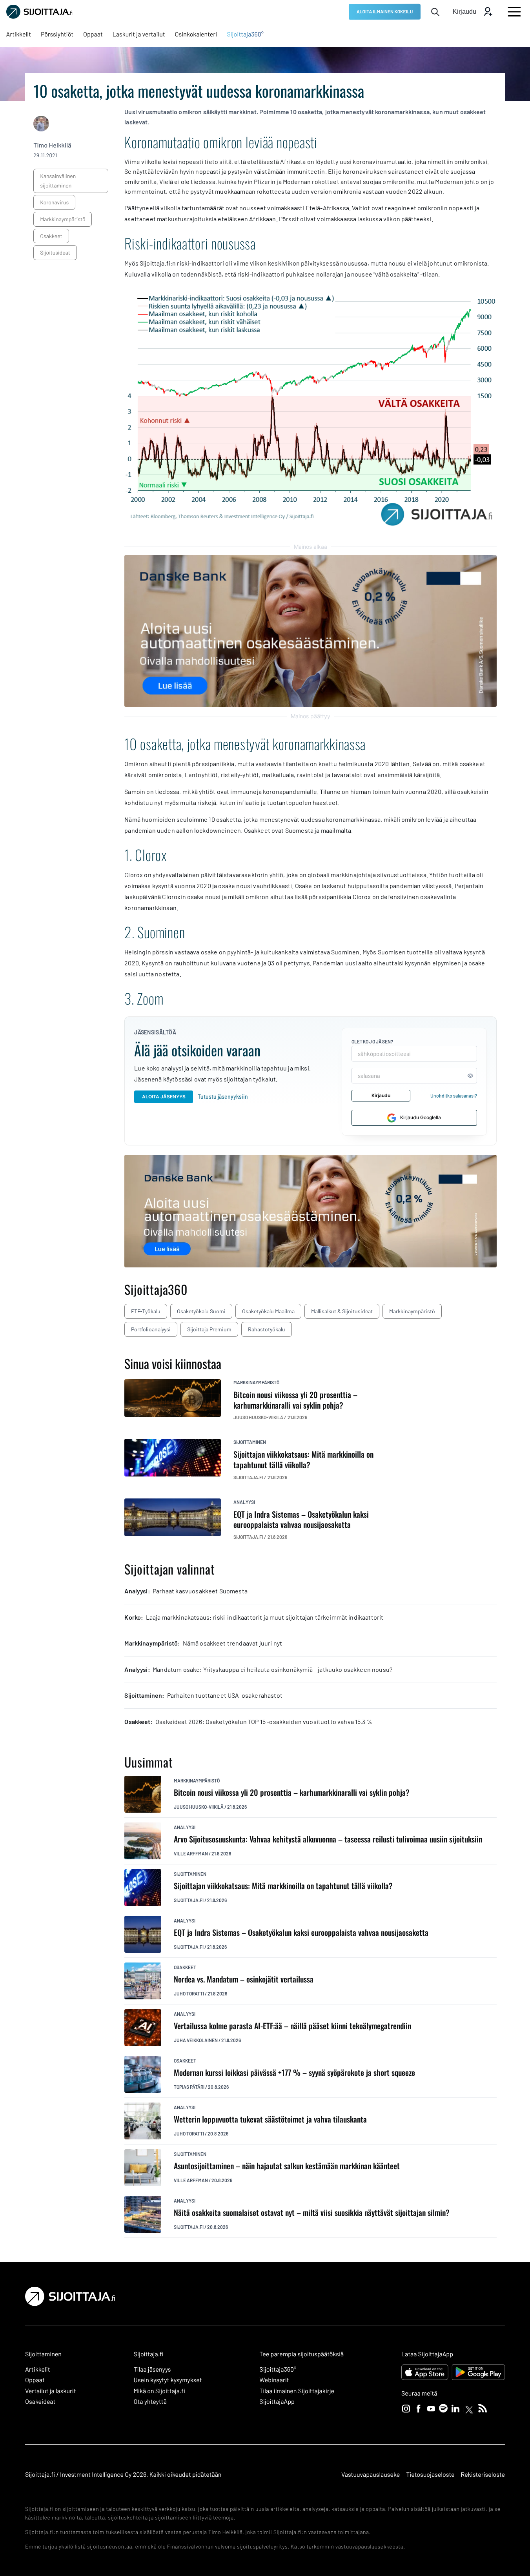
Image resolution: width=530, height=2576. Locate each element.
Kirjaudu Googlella (421, 1117)
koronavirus (54, 202)
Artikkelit (38, 2369)
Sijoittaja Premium (209, 1329)
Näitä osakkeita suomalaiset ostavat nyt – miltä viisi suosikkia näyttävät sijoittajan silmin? (312, 2213)
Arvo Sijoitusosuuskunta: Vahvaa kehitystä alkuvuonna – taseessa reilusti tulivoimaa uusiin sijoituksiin (328, 1839)
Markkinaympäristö (412, 1311)
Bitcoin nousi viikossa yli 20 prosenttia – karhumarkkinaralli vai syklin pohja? (292, 1792)
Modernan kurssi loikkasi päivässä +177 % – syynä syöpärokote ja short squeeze (294, 2073)
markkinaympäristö (63, 219)
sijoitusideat (55, 252)
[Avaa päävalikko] (514, 12)
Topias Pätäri (189, 2087)
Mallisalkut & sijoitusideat (342, 1311)
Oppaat (35, 2380)
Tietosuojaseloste (430, 2475)
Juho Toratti (189, 1993)
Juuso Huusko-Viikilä (199, 1807)
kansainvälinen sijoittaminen (58, 181)
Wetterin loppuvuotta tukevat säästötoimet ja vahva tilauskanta (270, 2119)
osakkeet (51, 236)
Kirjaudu (381, 1095)
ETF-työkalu (146, 1311)
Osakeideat (40, 2402)
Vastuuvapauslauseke (371, 2475)
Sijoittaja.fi (189, 1900)
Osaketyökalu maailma (268, 1311)
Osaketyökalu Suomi (201, 1311)
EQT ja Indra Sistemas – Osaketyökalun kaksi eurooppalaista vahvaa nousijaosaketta (301, 1932)
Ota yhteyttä (150, 2402)
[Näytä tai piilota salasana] (470, 1076)
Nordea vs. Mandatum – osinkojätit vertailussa (244, 1979)
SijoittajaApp (277, 2402)
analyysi (244, 1502)
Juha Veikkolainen (196, 2040)
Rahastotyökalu (267, 1329)
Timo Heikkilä (52, 145)
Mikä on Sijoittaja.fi (160, 2391)
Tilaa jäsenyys (152, 2369)
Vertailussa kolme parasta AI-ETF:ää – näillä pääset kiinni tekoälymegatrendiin (292, 2026)
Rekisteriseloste (483, 2475)
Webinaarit (274, 2380)
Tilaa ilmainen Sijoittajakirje (297, 2391)
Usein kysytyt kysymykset (168, 2380)
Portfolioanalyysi (151, 1329)
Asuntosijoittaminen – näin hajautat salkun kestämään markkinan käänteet (287, 2166)
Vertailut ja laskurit (51, 2391)
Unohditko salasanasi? (454, 1096)
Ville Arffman (191, 1853)
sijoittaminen (250, 1442)
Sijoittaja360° (278, 2369)
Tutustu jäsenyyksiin (223, 1097)
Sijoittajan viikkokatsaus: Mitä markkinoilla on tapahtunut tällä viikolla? (283, 1886)
